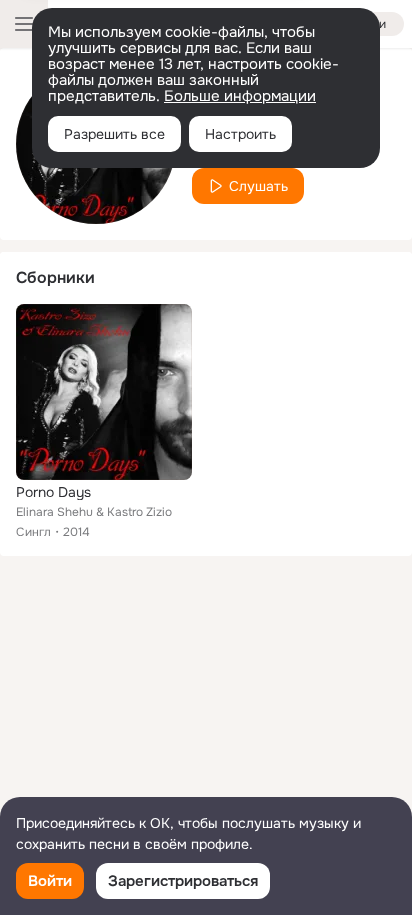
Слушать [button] (258, 186)
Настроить (240, 134)
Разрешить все (114, 134)
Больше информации (240, 96)
